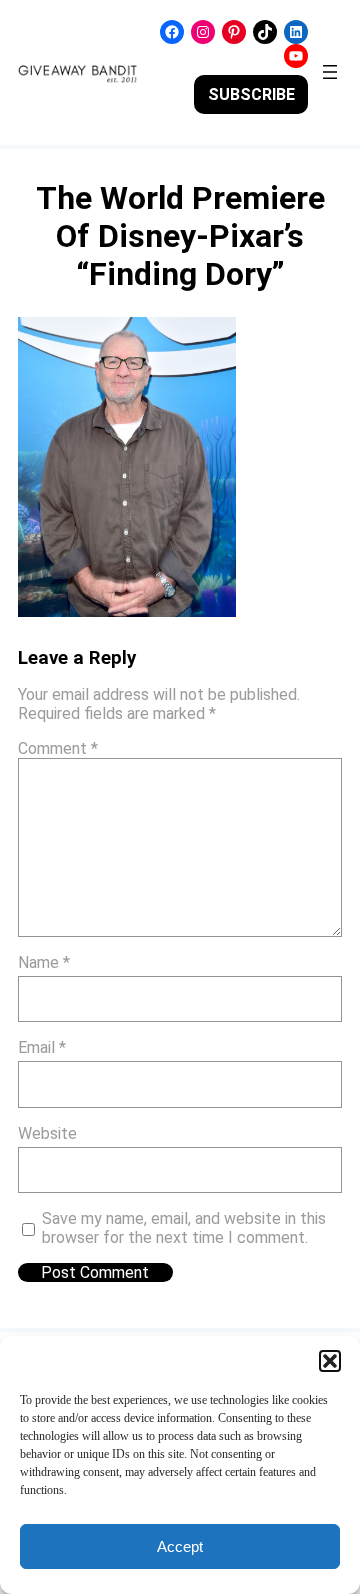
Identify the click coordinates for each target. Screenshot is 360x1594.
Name (44, 962)
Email (42, 1047)
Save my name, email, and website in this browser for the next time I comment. (184, 1228)
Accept (180, 1546)
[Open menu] (330, 72)
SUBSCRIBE (251, 94)
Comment (58, 748)
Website (47, 1133)
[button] (330, 1361)
